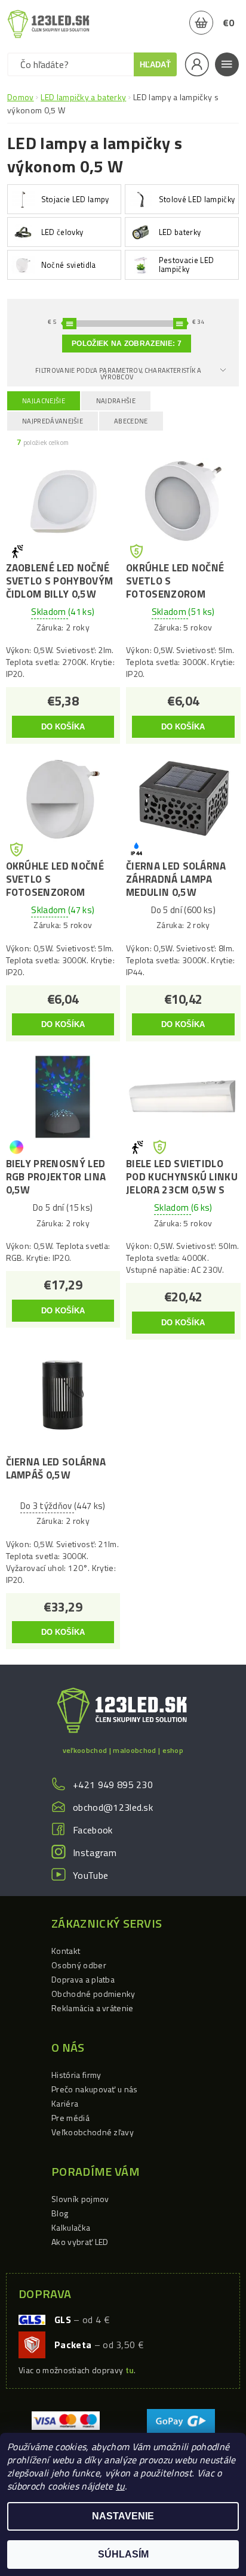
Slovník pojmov (80, 2199)
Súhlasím (123, 2554)
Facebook (93, 1830)
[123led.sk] (48, 24)
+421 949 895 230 (113, 1785)
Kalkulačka (71, 2227)
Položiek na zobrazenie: (127, 344)
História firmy (76, 2075)
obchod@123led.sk (113, 1807)
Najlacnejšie (44, 401)
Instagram (95, 1853)
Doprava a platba (83, 1979)
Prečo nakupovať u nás (95, 2089)
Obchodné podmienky (93, 1994)
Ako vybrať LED (80, 2242)
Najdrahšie (116, 401)
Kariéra (65, 2103)
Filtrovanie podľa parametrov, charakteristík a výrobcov (118, 374)
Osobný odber (79, 1965)
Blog (60, 2213)
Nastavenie (123, 2516)
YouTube (90, 1875)
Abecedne (131, 421)
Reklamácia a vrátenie (93, 2008)
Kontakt (66, 1951)
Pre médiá (70, 2118)
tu (120, 2486)
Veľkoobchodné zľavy (93, 2132)
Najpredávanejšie (53, 421)
